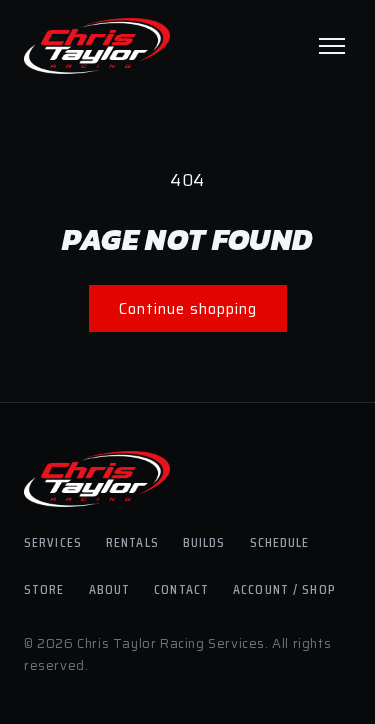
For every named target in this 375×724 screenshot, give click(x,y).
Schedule (280, 542)
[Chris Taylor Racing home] (97, 46)
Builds (204, 542)
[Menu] (332, 46)
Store (44, 589)
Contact (181, 589)
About (110, 589)
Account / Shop (284, 589)
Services (53, 542)
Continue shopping (188, 309)
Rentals (132, 542)
